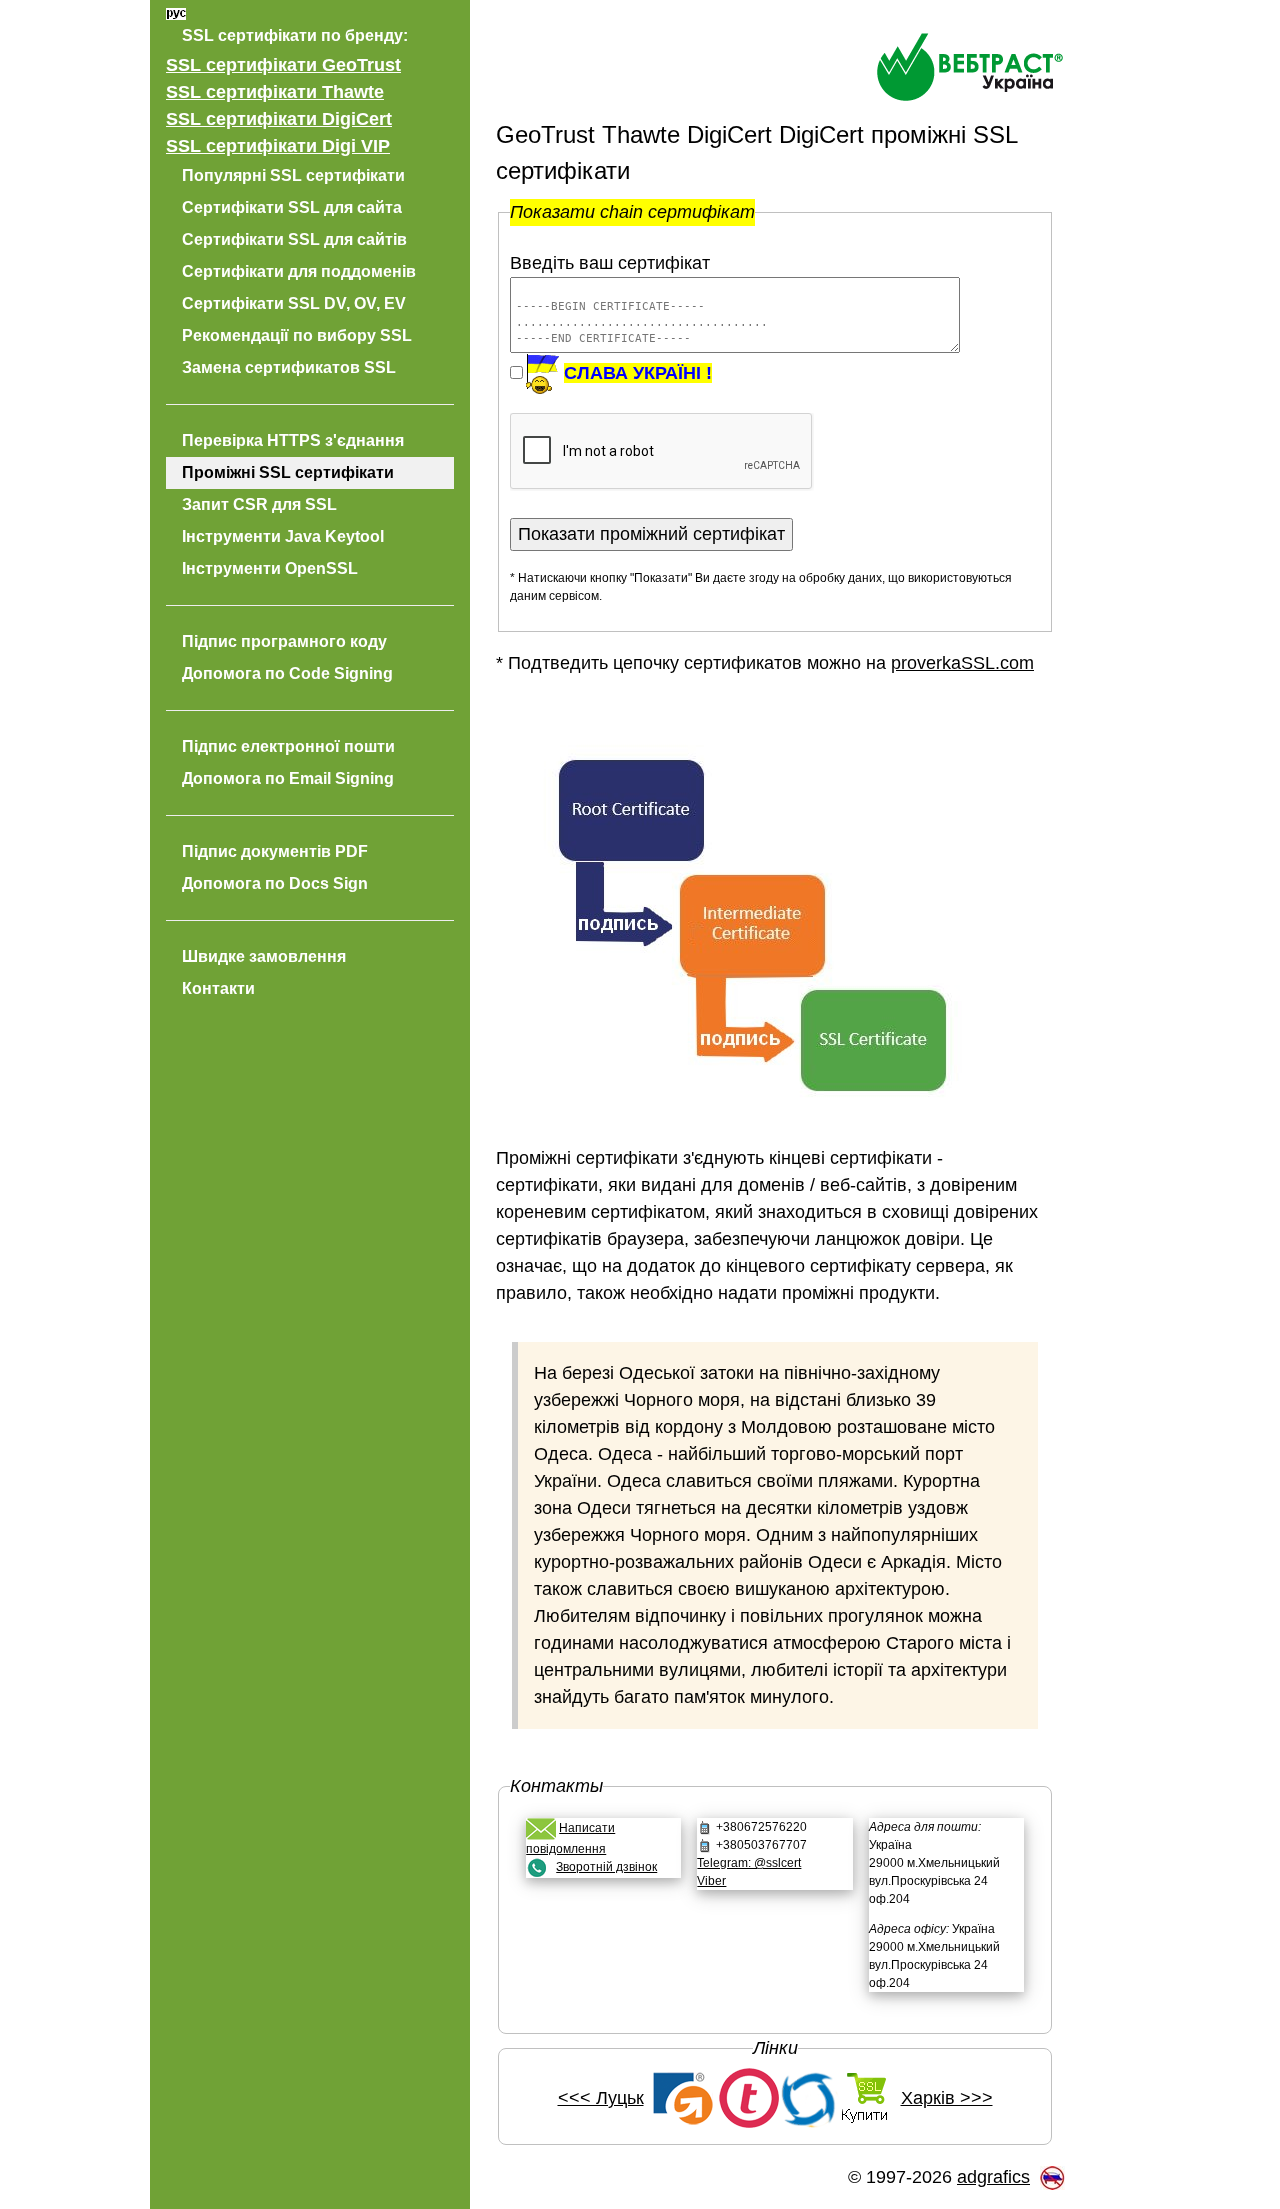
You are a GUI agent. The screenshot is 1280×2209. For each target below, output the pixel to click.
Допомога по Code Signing (287, 673)
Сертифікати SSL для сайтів (294, 239)
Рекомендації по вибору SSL (297, 335)
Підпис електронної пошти (288, 746)
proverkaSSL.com (962, 663)
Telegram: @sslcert (749, 1863)
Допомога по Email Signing (288, 778)
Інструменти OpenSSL (270, 568)
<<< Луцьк (601, 2098)
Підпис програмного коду (284, 641)
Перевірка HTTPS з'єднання (293, 440)
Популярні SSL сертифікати (293, 175)
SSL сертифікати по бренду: (295, 35)
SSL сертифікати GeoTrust (283, 65)
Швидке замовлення (264, 956)
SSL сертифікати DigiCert (279, 119)
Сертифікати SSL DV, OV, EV (294, 303)
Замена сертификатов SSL (289, 367)
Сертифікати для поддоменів (299, 271)
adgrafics (993, 2177)
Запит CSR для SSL (259, 504)
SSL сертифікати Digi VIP (278, 146)
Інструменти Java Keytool (283, 536)
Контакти (218, 988)
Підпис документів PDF (275, 851)
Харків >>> (947, 2098)
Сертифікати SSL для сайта (292, 207)
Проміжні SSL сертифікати (288, 472)
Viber (711, 1881)
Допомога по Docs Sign (275, 883)
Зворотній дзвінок (606, 1867)
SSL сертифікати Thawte (275, 92)
